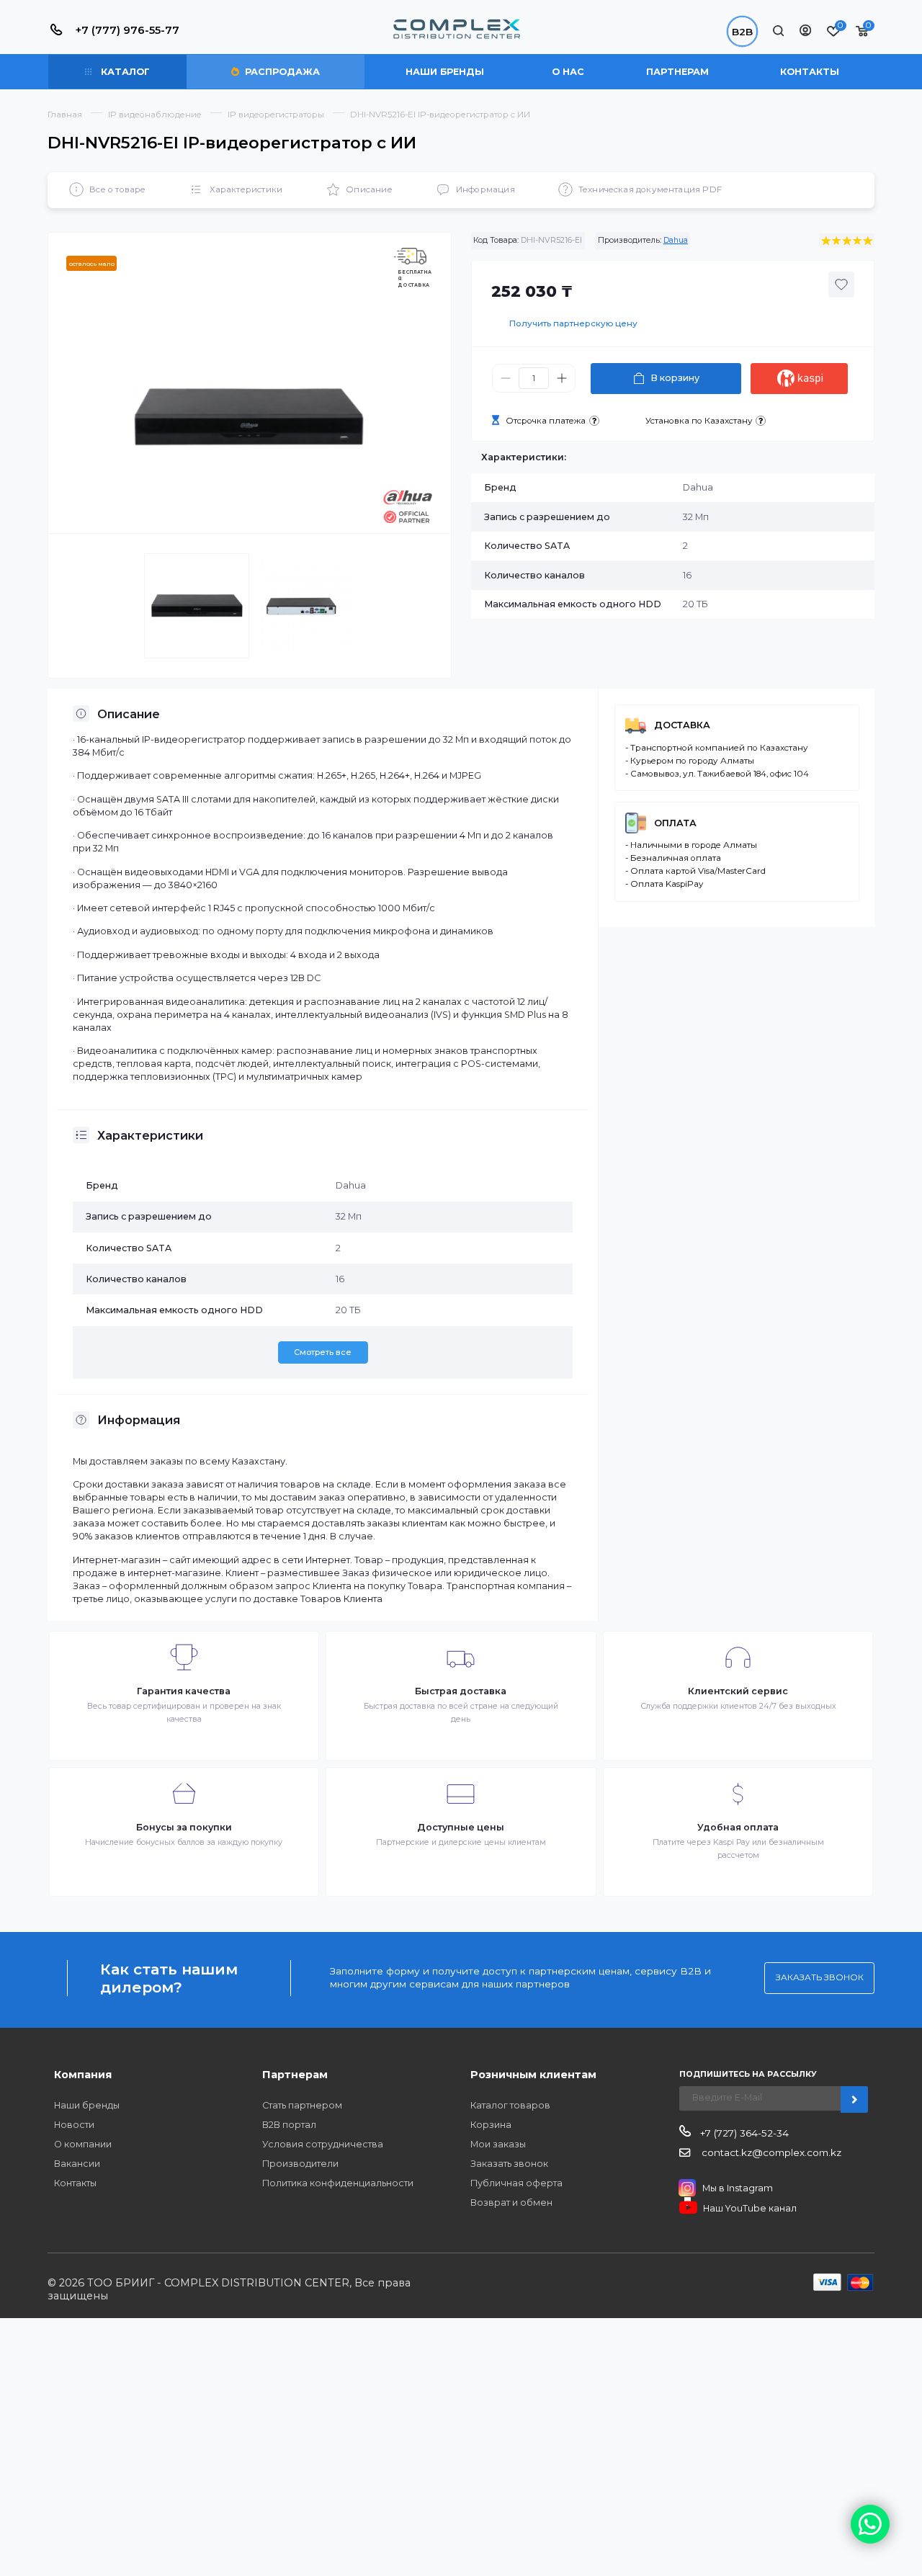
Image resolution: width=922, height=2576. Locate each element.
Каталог (124, 72)
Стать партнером (302, 2105)
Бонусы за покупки (184, 1827)
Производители (300, 2164)
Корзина (491, 2125)
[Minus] (506, 379)
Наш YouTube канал (750, 2208)
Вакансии (77, 2164)
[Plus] (562, 379)
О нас (568, 72)
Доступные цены (461, 1827)
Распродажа (281, 72)
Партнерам (677, 72)
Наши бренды (445, 72)
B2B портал (289, 2125)
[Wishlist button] (841, 285)
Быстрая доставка (461, 1691)
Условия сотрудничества (323, 2144)
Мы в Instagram (738, 2188)
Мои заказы (498, 2144)
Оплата (675, 823)
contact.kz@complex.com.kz (770, 2152)
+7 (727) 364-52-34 (743, 2133)
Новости (74, 2125)
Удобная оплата (738, 1827)
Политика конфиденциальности (338, 2183)
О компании (83, 2144)
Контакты (810, 72)
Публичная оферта (516, 2183)
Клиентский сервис (738, 1691)
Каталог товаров (510, 2105)
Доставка (682, 725)
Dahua (676, 240)
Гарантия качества (184, 1691)
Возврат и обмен (511, 2202)
